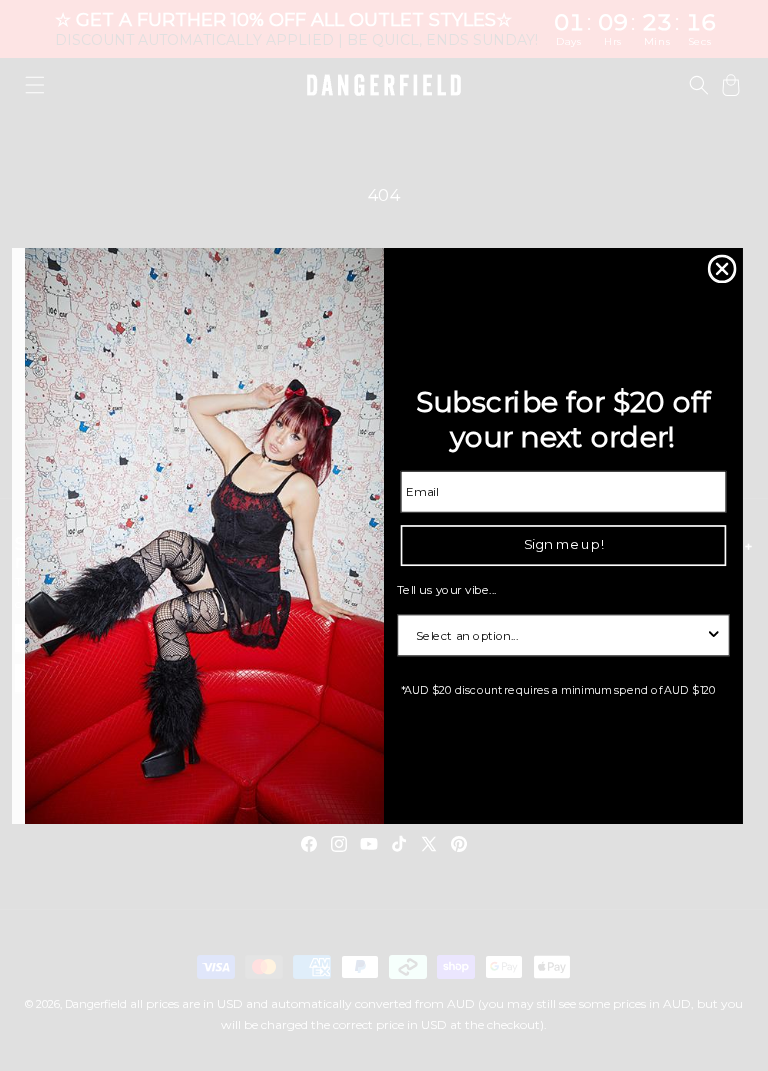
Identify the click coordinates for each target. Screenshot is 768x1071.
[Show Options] (713, 634)
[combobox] (559, 634)
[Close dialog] (722, 268)
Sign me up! (563, 544)
